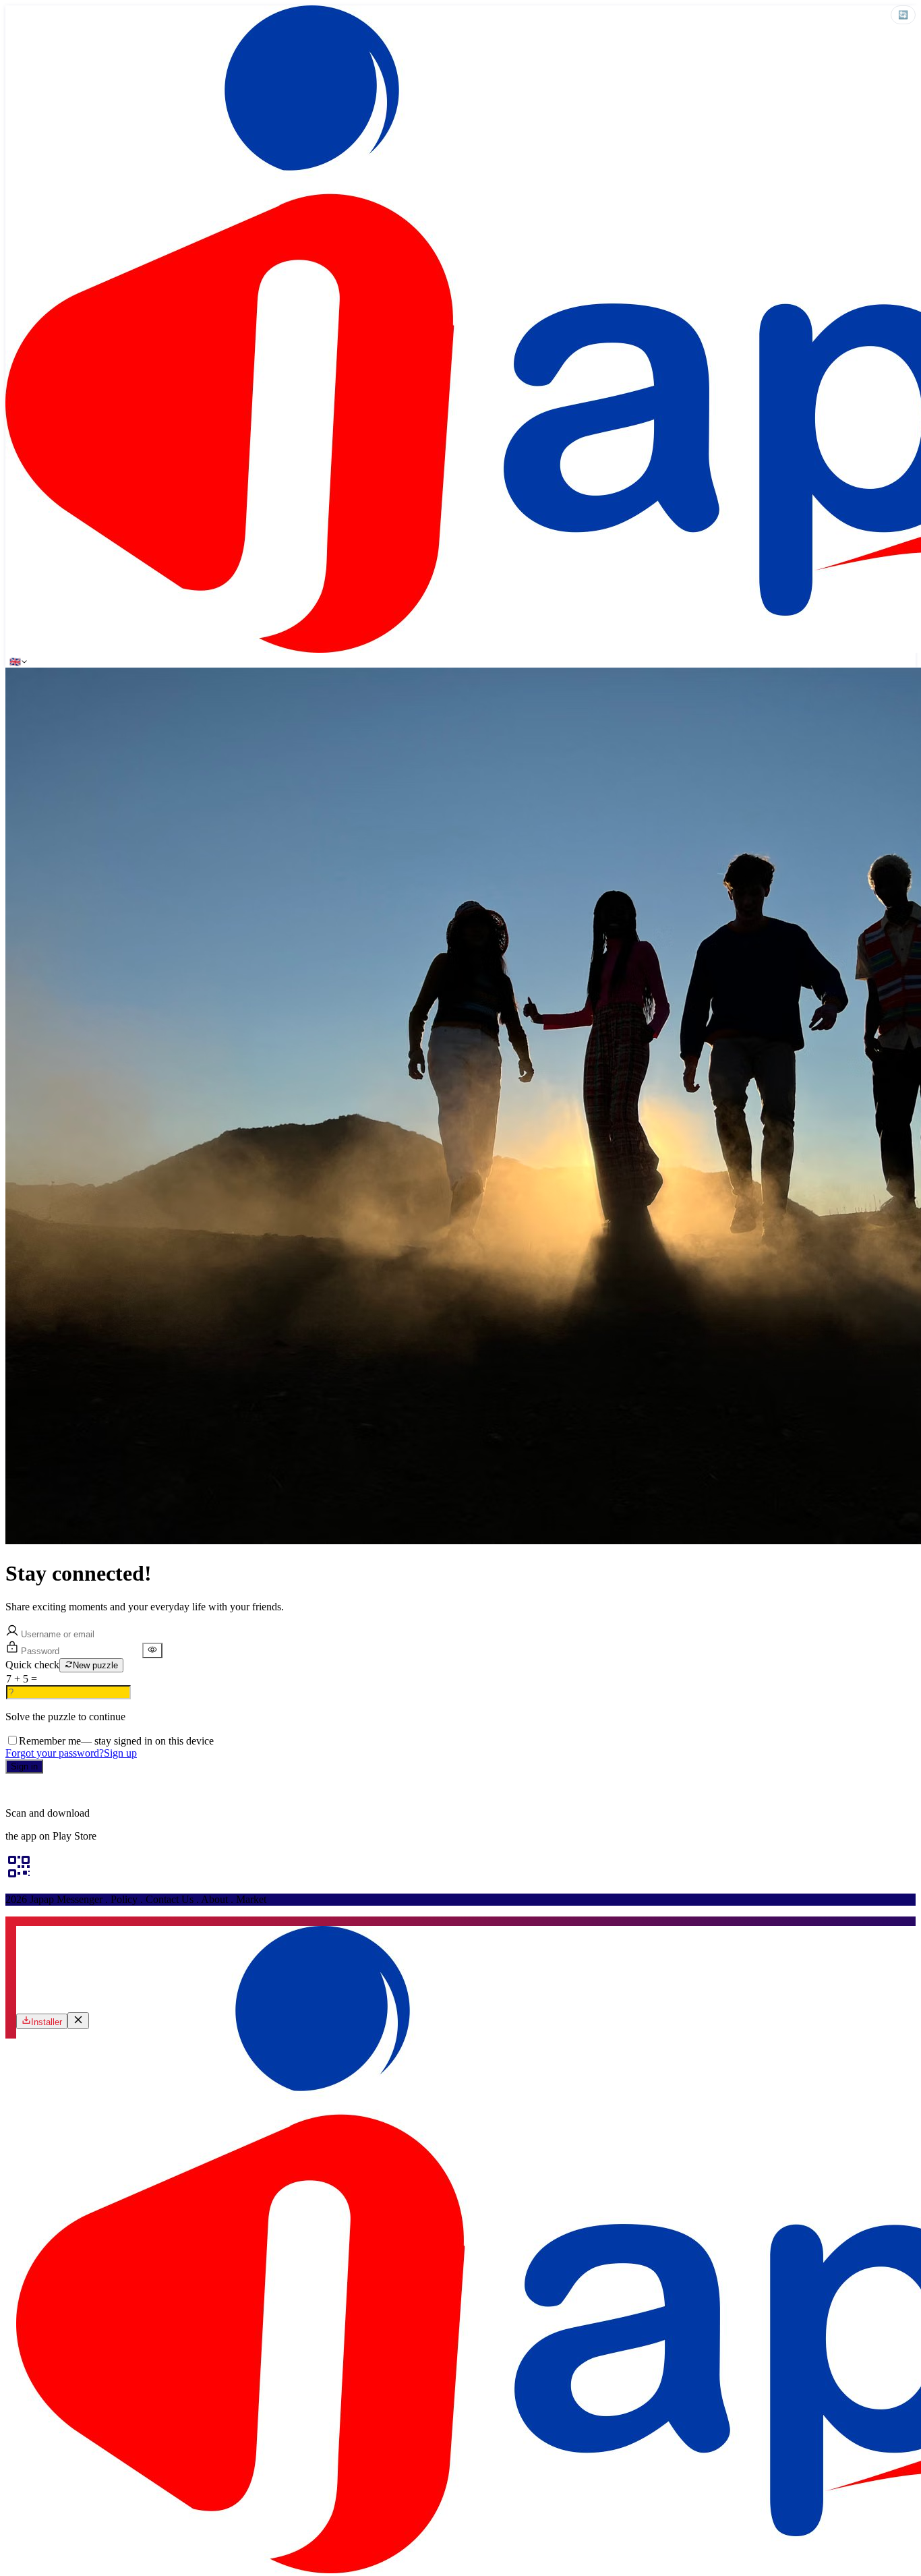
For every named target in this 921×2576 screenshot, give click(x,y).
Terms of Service (170, 1790)
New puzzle (95, 1665)
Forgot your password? (55, 1753)
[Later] (78, 2021)
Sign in (24, 1766)
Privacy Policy (274, 1790)
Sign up (120, 1753)
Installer (47, 2022)
